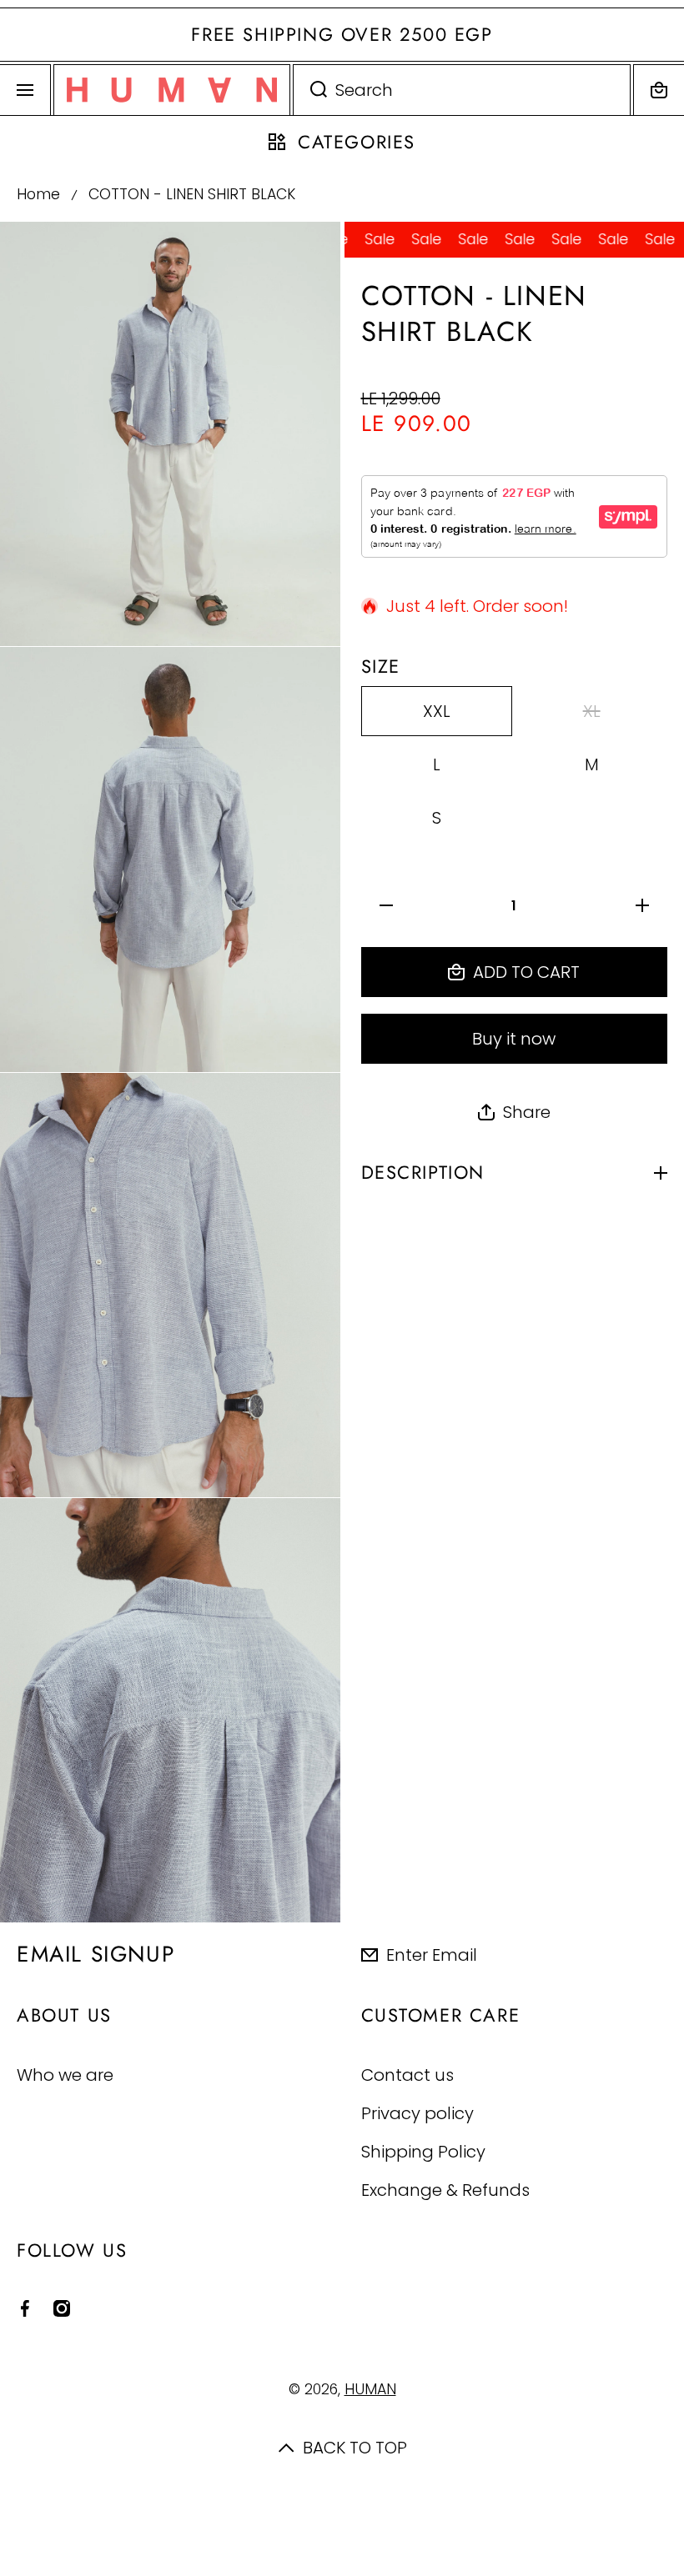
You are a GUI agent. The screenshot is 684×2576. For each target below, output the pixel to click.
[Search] (310, 90)
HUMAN (370, 2389)
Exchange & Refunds (445, 2190)
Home (38, 195)
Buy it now (514, 1039)
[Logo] (172, 90)
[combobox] (462, 90)
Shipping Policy (423, 2151)
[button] (659, 90)
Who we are (65, 2075)
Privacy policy (417, 2113)
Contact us (407, 2075)
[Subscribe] (658, 1954)
